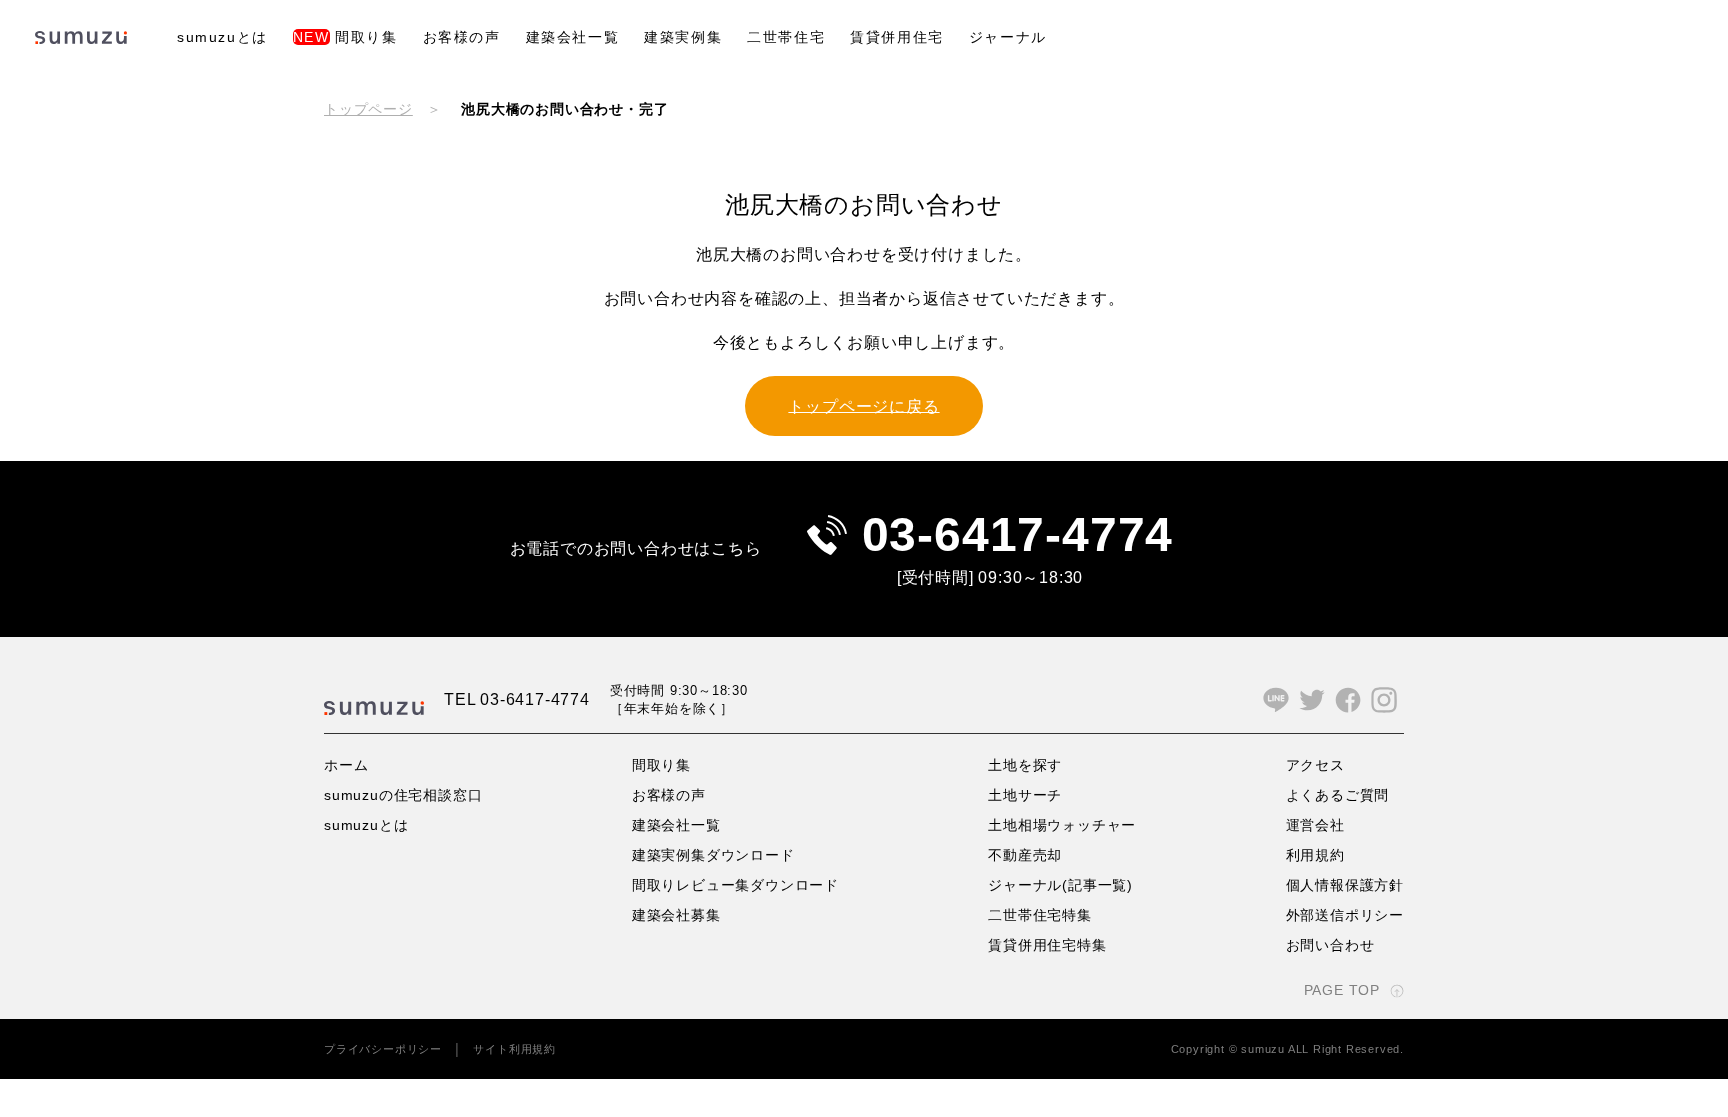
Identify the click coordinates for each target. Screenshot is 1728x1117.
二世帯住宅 (786, 37)
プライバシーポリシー (383, 1049)
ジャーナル (1008, 37)
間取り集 (345, 37)
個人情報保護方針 (1345, 885)
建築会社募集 (676, 915)
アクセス (1315, 765)
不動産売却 (1025, 855)
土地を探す (1025, 765)
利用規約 (1315, 855)
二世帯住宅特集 (1040, 915)
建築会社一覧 (573, 37)
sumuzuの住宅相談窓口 (403, 795)
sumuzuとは (222, 37)
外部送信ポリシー (1345, 915)
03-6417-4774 (1018, 534)
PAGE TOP (1342, 990)
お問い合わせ (1330, 945)
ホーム (346, 765)
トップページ (368, 109)
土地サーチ (1025, 795)
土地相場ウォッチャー (1062, 825)
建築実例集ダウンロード (713, 855)
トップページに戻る (863, 405)
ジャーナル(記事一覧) (1060, 885)
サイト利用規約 (514, 1049)
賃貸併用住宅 (897, 37)
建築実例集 (683, 37)
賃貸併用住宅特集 (1047, 945)
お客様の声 (462, 37)
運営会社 (1315, 825)
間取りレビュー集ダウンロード (735, 885)
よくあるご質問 (1338, 795)
